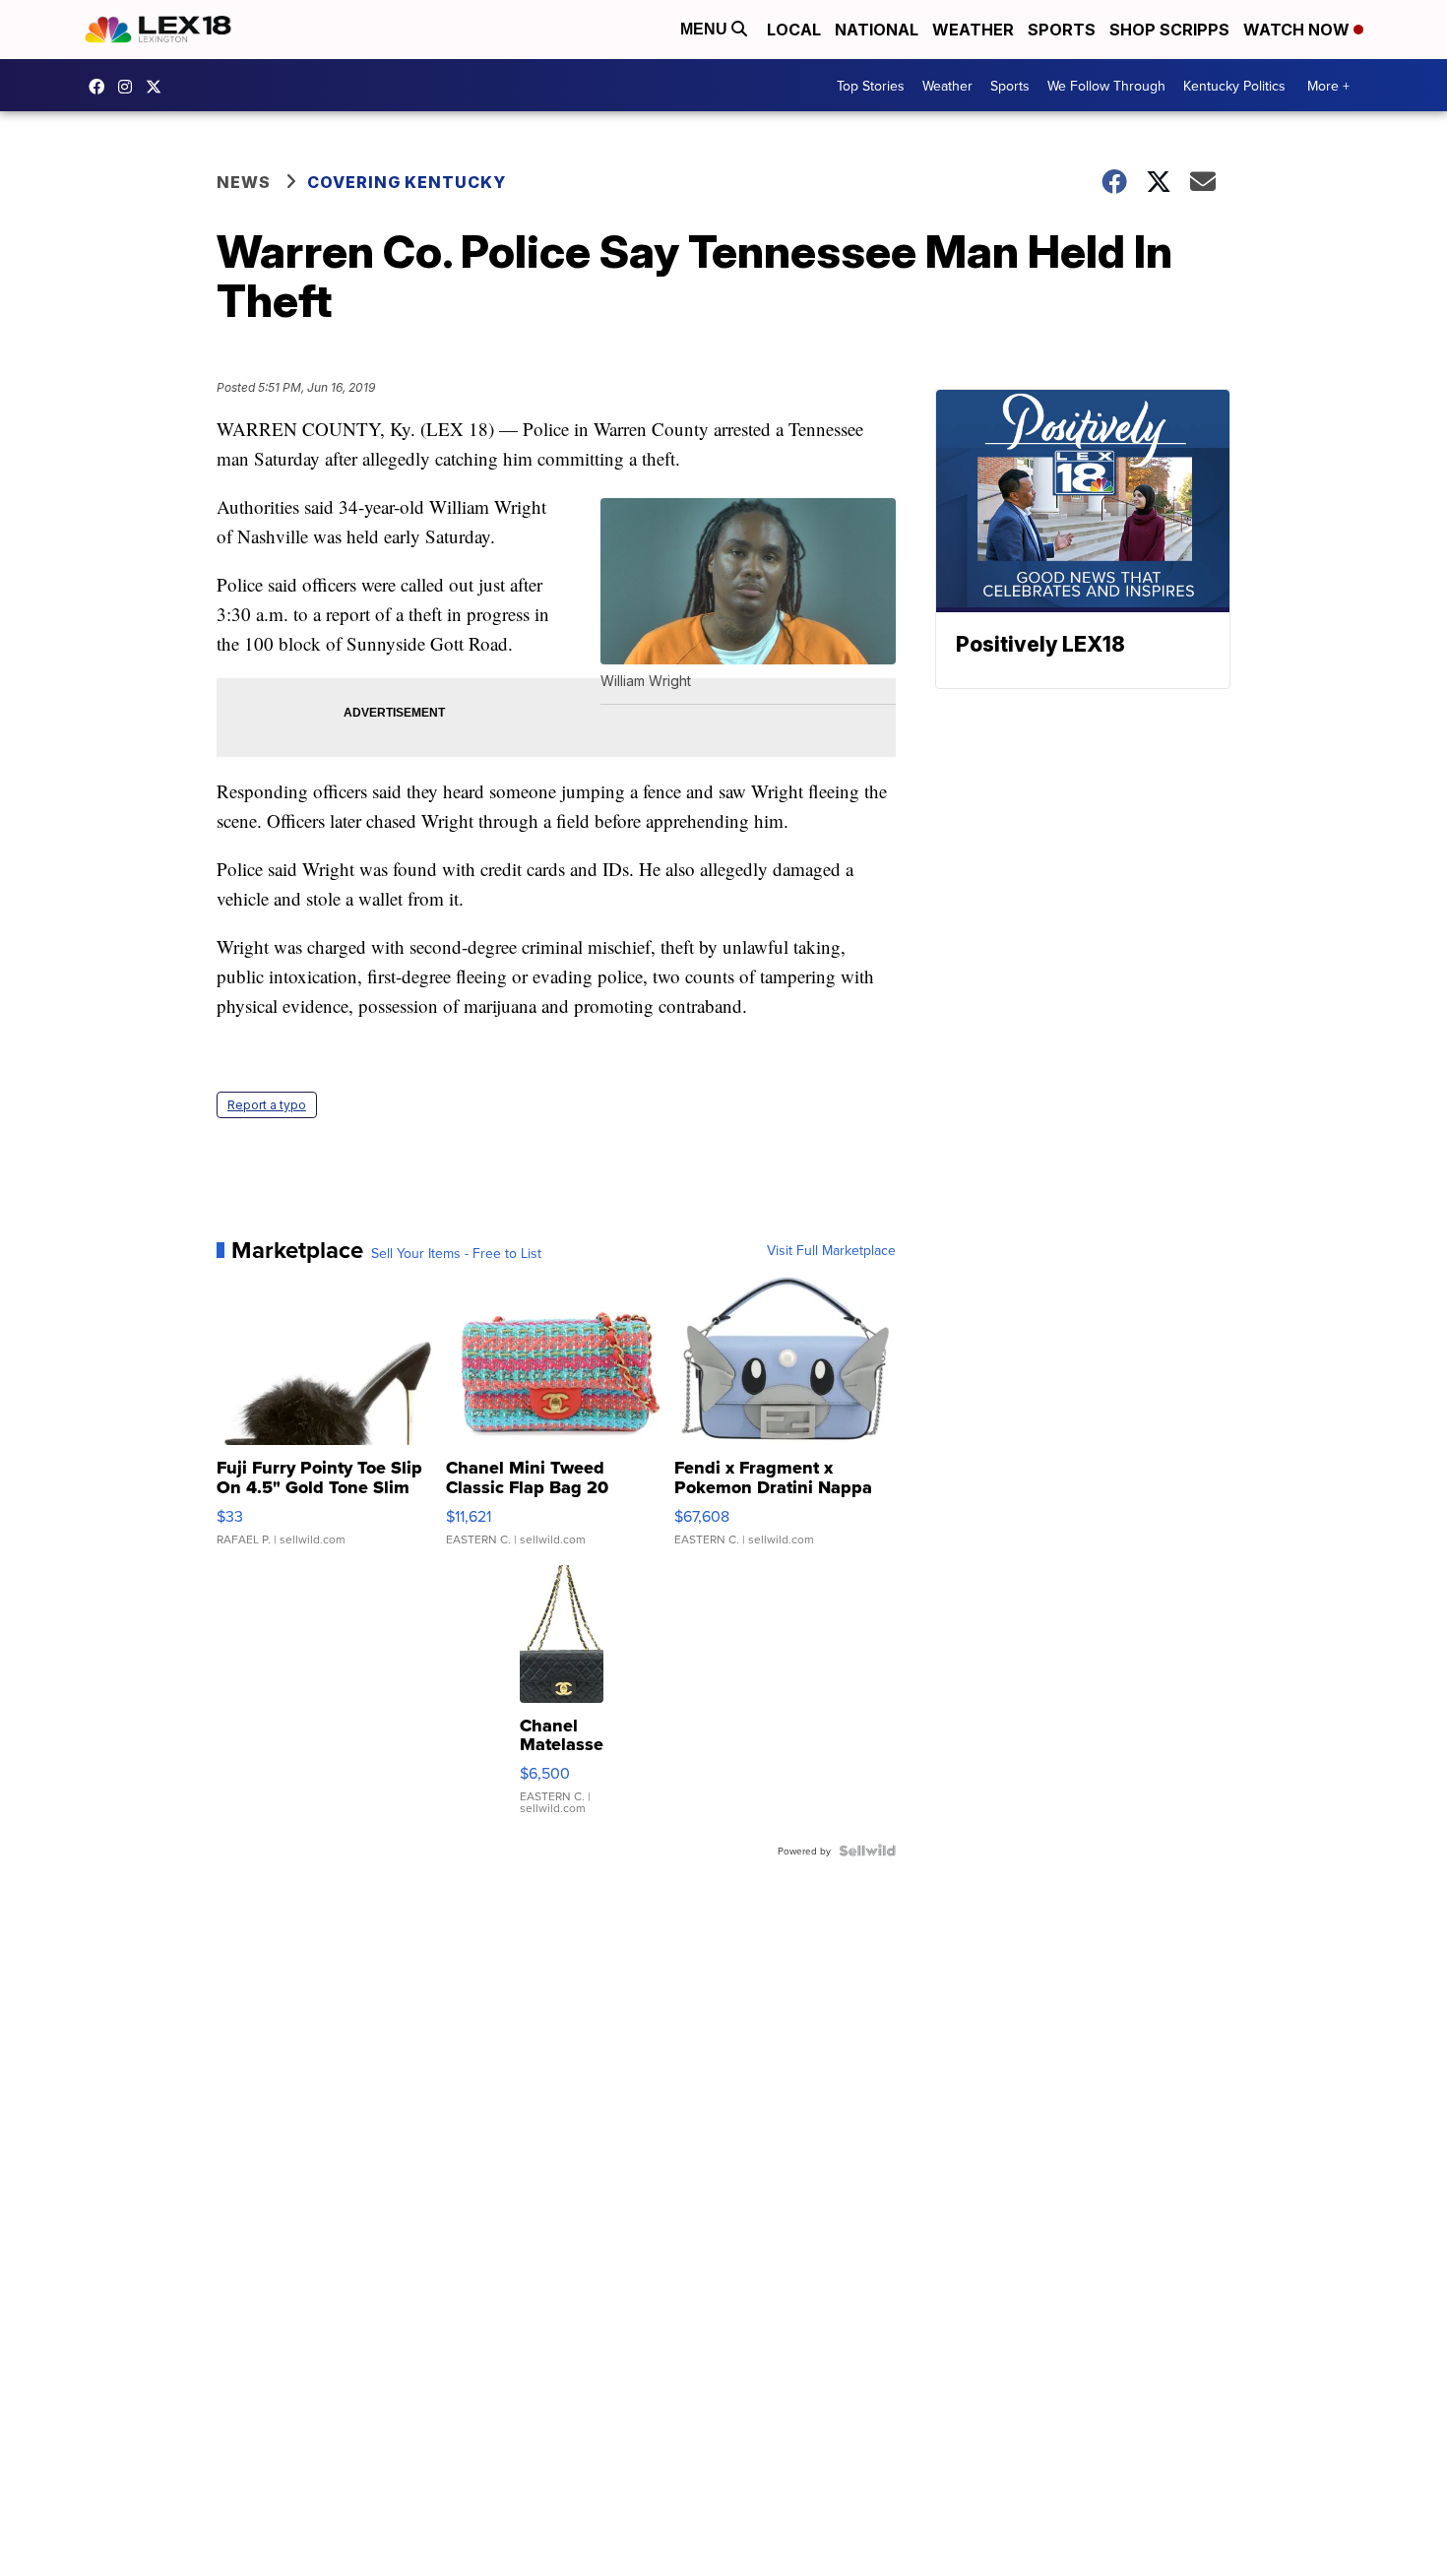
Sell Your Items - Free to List (456, 1253)
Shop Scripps (1169, 30)
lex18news (158, 87)
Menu (706, 29)
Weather (973, 30)
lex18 (101, 87)
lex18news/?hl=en (130, 87)
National (877, 30)
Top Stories (871, 86)
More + (1328, 86)
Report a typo (267, 1105)
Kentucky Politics (1234, 86)
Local (794, 30)
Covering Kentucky (407, 182)
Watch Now (1298, 30)
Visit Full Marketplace (831, 1250)
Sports (1062, 30)
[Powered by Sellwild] (867, 1851)
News (244, 182)
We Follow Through (1106, 86)
